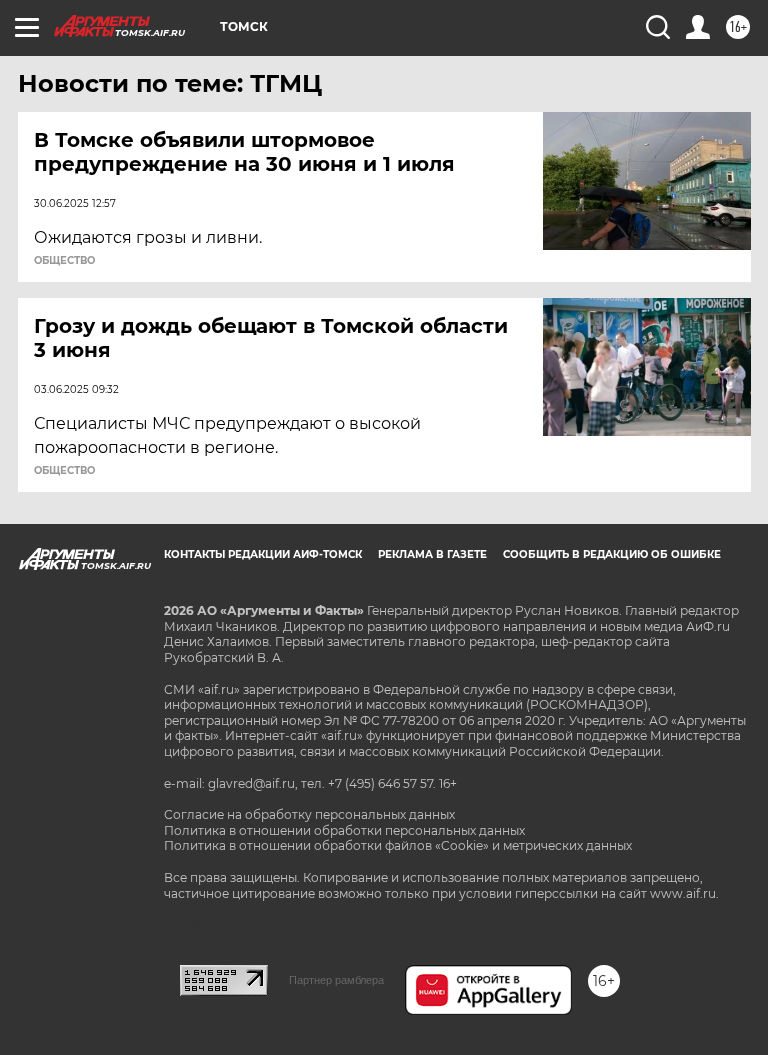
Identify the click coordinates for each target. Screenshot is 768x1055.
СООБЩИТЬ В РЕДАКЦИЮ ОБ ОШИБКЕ (612, 554)
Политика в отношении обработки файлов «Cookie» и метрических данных (398, 845)
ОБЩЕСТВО (64, 261)
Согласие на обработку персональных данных (309, 814)
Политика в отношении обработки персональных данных (344, 830)
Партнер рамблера (336, 980)
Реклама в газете (432, 554)
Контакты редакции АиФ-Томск (263, 554)
